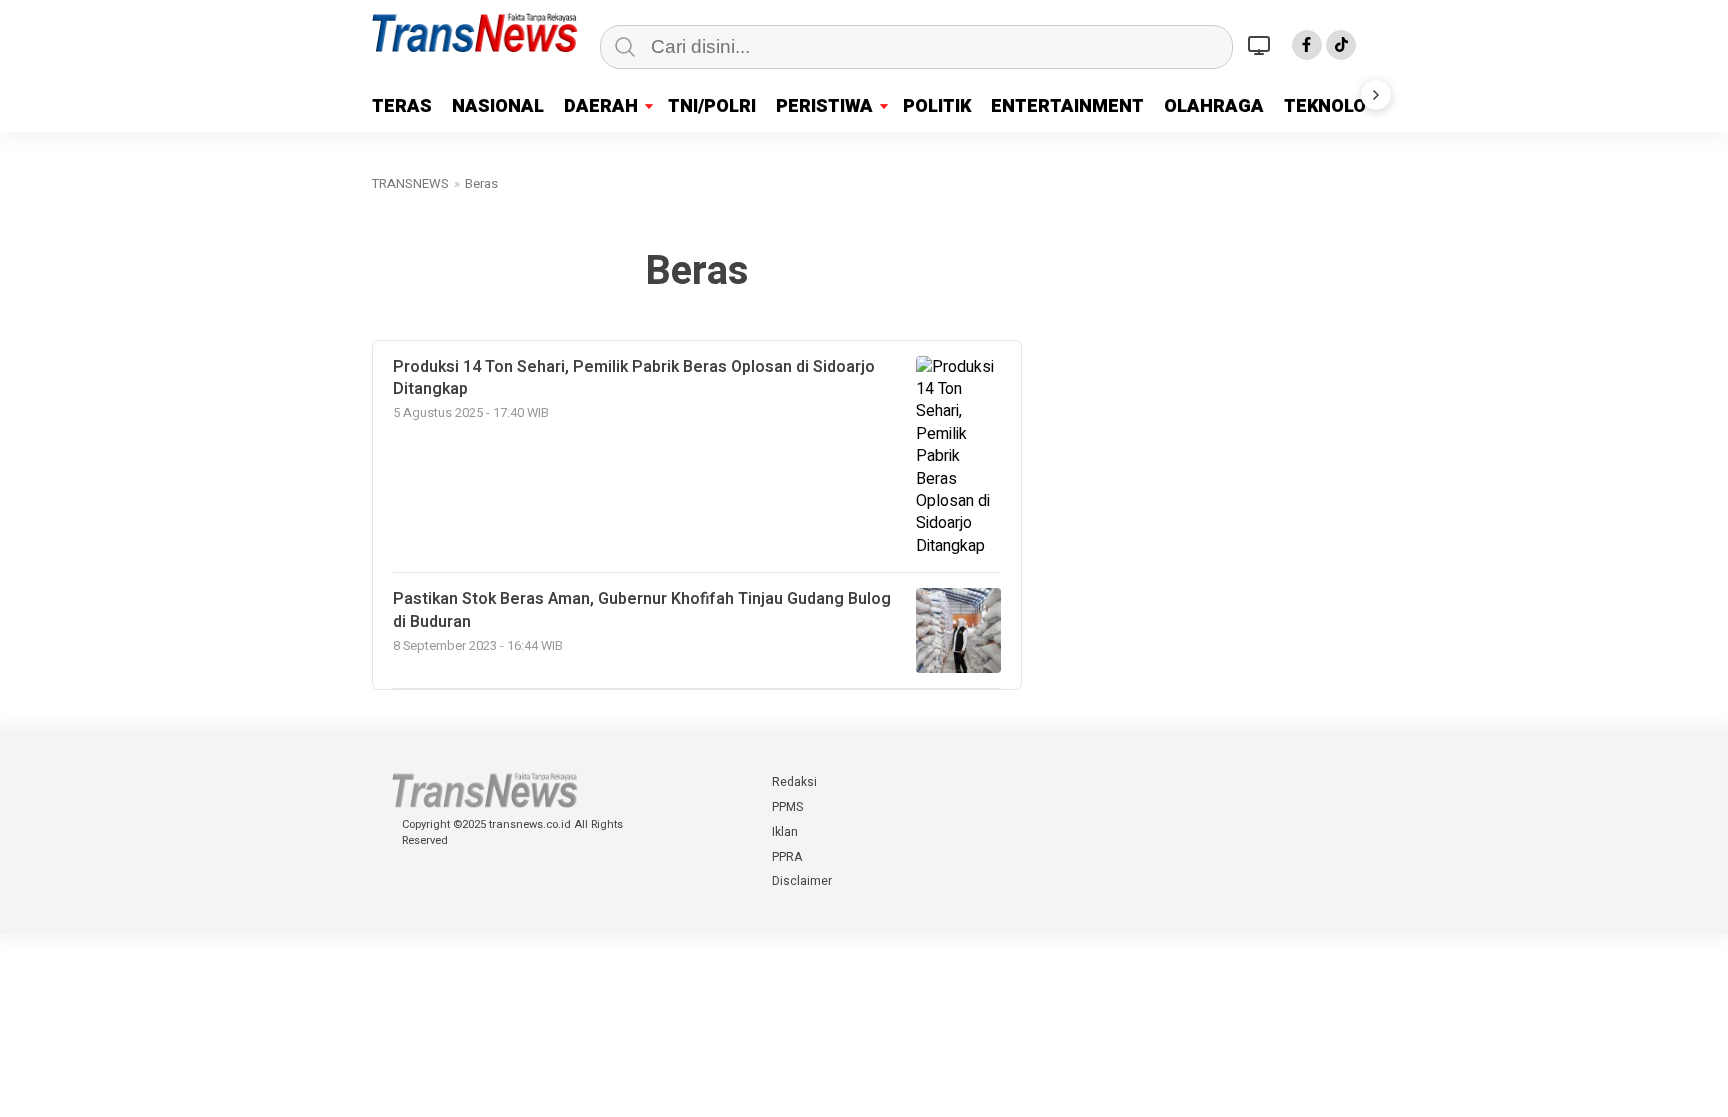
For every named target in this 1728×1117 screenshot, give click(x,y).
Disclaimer (802, 881)
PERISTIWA (824, 106)
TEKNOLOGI (1334, 106)
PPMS (787, 807)
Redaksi (794, 782)
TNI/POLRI (712, 106)
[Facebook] (1307, 45)
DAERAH (601, 106)
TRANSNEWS (410, 183)
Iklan (785, 832)
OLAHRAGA (1214, 106)
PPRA (787, 857)
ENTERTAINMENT (1067, 106)
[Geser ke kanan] (1376, 95)
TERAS (402, 106)
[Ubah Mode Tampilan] (1262, 45)
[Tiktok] (1341, 45)
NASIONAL (498, 106)
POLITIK (937, 106)
